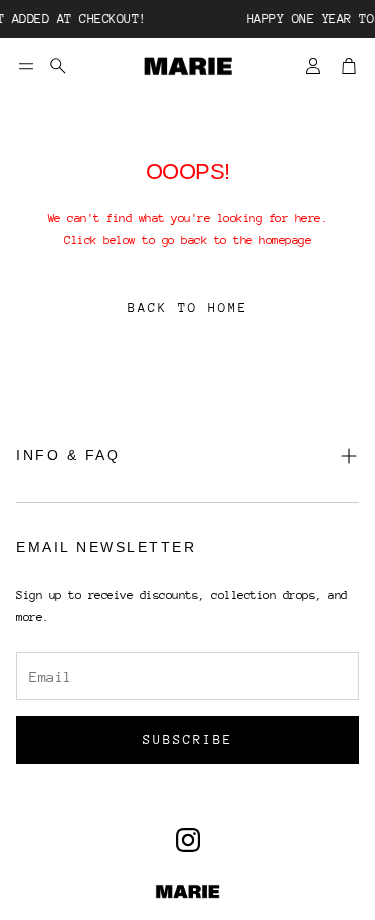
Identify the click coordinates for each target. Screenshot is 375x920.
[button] (26, 66)
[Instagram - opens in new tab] (188, 840)
